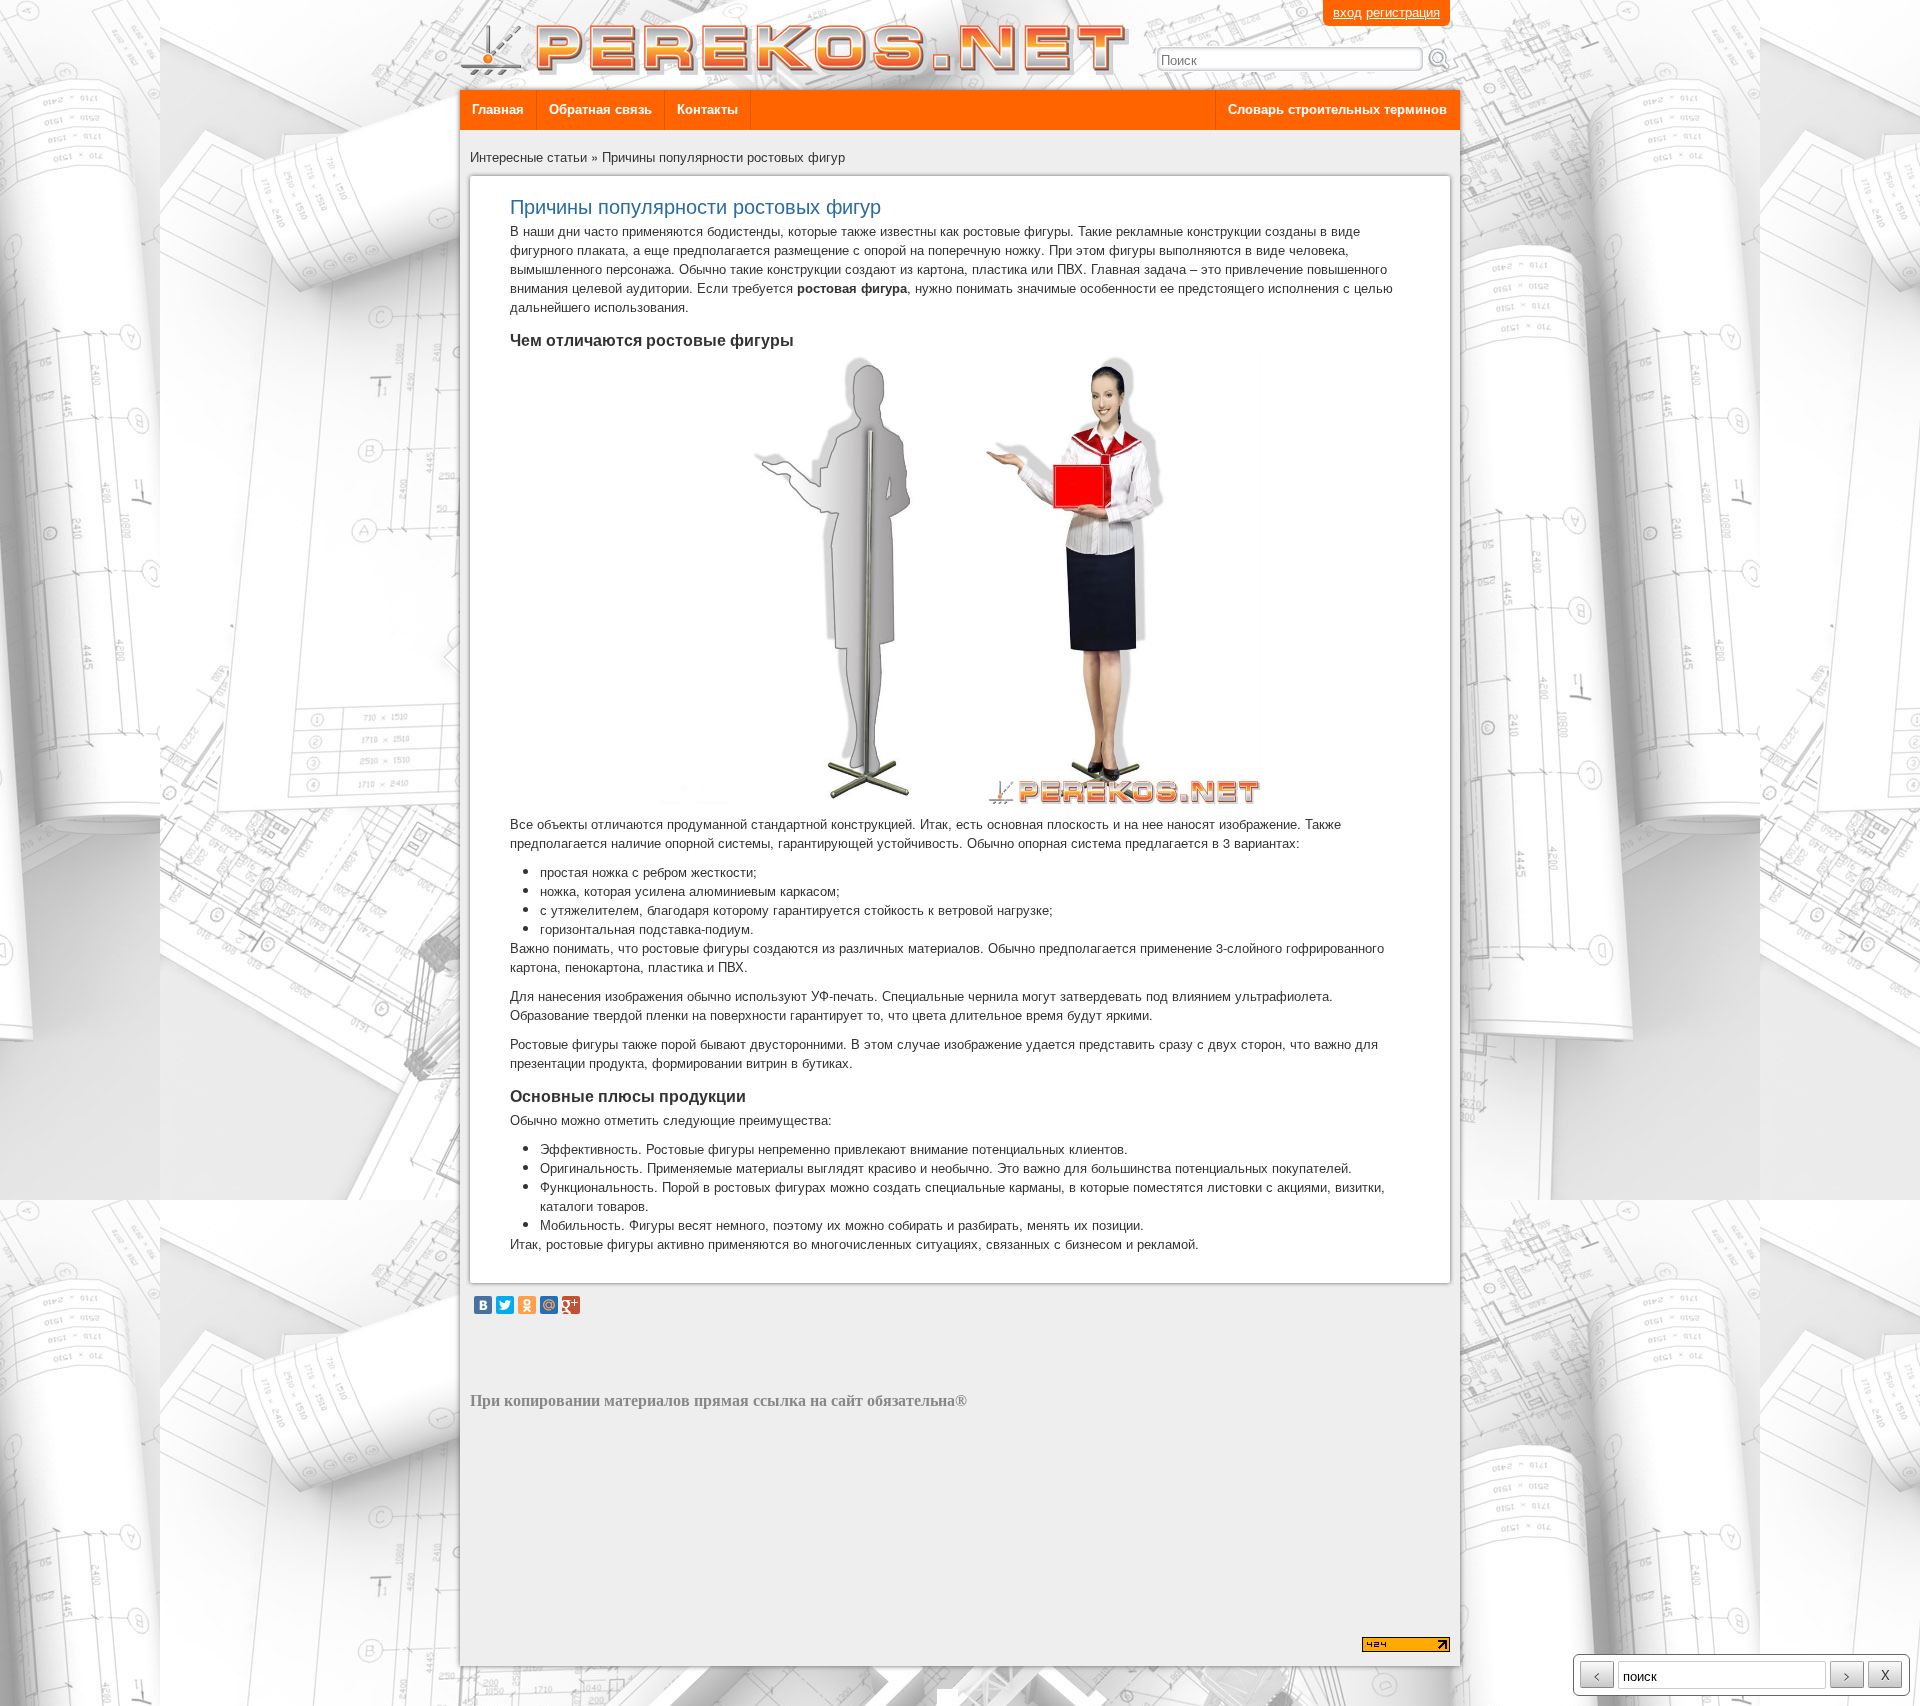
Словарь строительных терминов (1337, 109)
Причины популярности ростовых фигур (723, 156)
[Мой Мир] (549, 1305)
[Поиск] (1439, 59)
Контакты (707, 109)
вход (1347, 11)
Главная (498, 109)
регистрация (1403, 11)
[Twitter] (505, 1305)
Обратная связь (600, 109)
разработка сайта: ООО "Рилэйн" (571, 1646)
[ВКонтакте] (483, 1305)
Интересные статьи (528, 156)
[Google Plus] (571, 1305)
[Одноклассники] (527, 1305)
